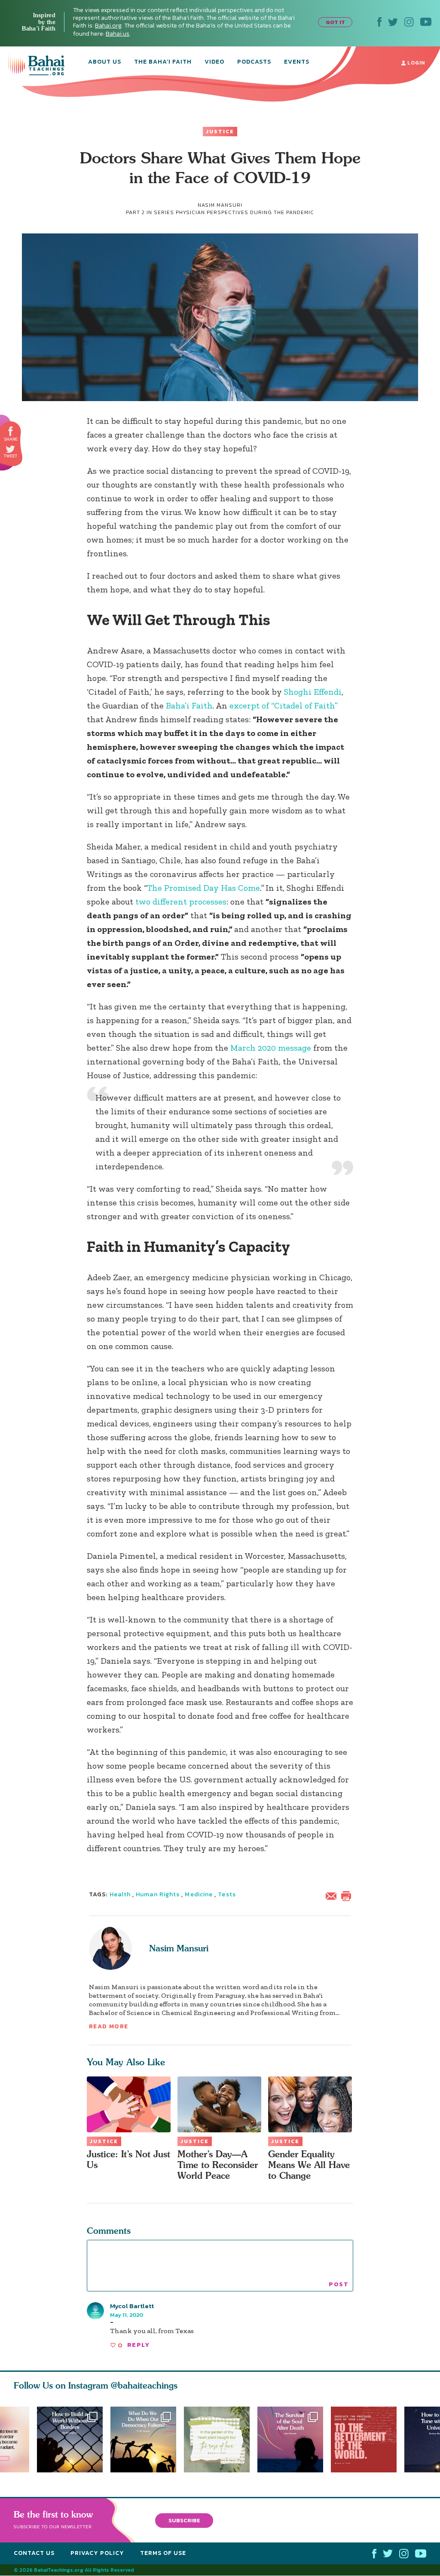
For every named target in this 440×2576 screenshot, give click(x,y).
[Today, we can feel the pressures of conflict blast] (143, 2440)
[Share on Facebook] (11, 431)
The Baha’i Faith (163, 62)
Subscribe (184, 2520)
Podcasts (254, 62)
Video (214, 62)
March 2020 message (271, 1048)
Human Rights (158, 1894)
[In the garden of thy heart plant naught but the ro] (221, 2440)
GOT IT (335, 22)
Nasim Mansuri (179, 1948)
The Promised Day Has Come (203, 888)
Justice (220, 132)
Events (297, 62)
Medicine (199, 1894)
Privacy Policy (97, 2553)
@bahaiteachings (144, 2385)
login (415, 63)
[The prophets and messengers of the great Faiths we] (70, 2440)
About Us (105, 62)
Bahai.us (118, 34)
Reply (138, 2345)
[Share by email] (333, 1895)
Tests (227, 1894)
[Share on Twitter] (10, 449)
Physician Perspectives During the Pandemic (245, 212)
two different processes (181, 902)
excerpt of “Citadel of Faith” (284, 705)
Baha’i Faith (189, 705)
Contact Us (34, 2553)
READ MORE (109, 2026)
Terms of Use (163, 2553)
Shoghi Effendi (313, 692)
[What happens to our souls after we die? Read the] (294, 2440)
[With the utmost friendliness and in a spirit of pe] (368, 2440)
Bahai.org (108, 26)
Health (120, 1894)
